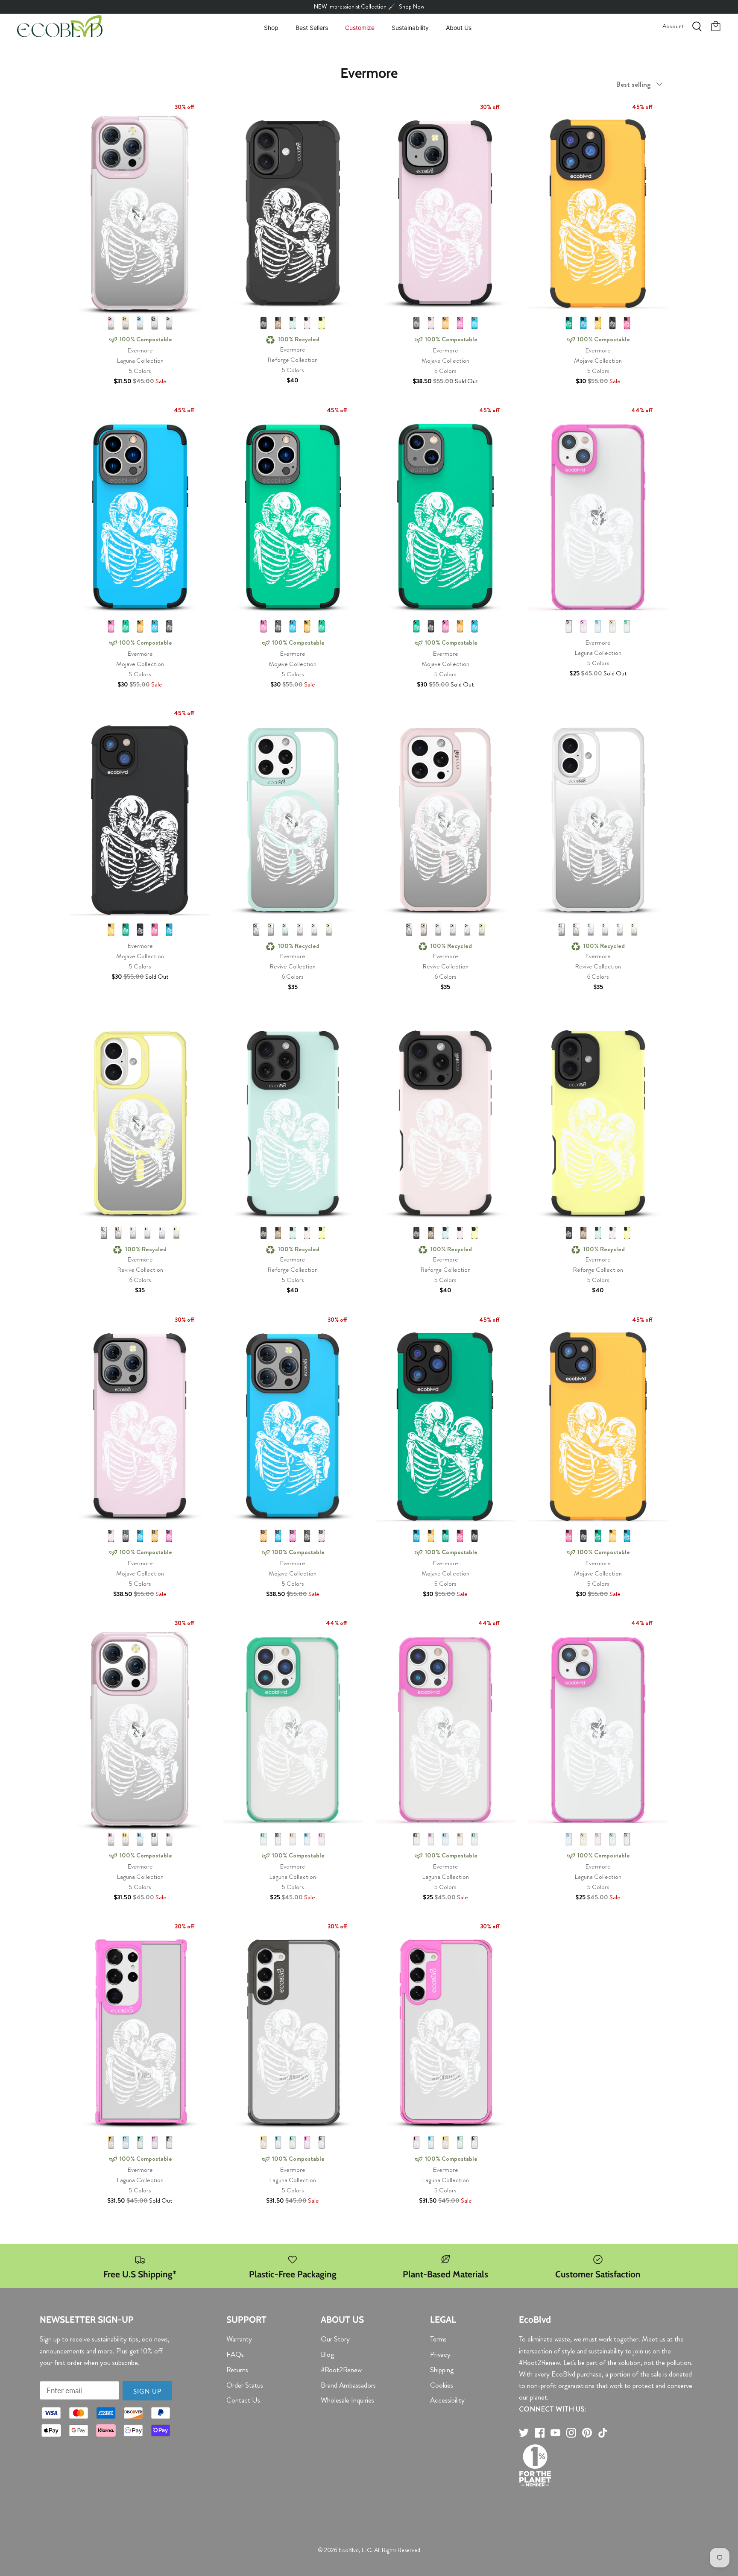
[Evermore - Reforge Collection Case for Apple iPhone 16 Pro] (445, 1121)
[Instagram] (571, 2433)
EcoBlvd (349, 2550)
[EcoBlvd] (60, 26)
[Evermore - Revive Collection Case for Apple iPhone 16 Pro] (445, 817)
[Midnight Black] (155, 323)
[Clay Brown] (278, 323)
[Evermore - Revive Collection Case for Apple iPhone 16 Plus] (598, 817)
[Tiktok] (603, 2433)
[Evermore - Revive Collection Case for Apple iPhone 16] (140, 1121)
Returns (237, 2370)
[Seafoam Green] (293, 323)
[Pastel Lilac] (169, 323)
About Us (459, 28)
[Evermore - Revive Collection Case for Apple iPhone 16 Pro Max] (293, 817)
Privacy (440, 2354)
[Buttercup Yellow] (322, 323)
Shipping (442, 2370)
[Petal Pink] (307, 323)
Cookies (442, 2385)
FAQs (235, 2354)
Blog (327, 2354)
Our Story (335, 2339)
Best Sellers (312, 28)
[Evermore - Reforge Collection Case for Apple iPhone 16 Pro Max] (293, 1121)
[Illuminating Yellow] (126, 323)
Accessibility (447, 2400)
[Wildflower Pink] (111, 323)
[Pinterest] (587, 2433)
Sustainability (410, 28)
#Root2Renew (341, 2370)
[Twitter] (524, 2433)
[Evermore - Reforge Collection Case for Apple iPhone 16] (293, 211)
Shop (271, 28)
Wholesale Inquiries (347, 2400)
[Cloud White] (314, 930)
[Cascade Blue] (140, 323)
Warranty (239, 2339)
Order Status (245, 2385)
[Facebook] (540, 2433)
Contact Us (243, 2400)
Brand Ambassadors (348, 2385)
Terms (438, 2339)
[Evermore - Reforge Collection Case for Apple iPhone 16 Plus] (598, 1121)
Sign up (147, 2391)
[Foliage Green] (569, 323)
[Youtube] (555, 2433)
